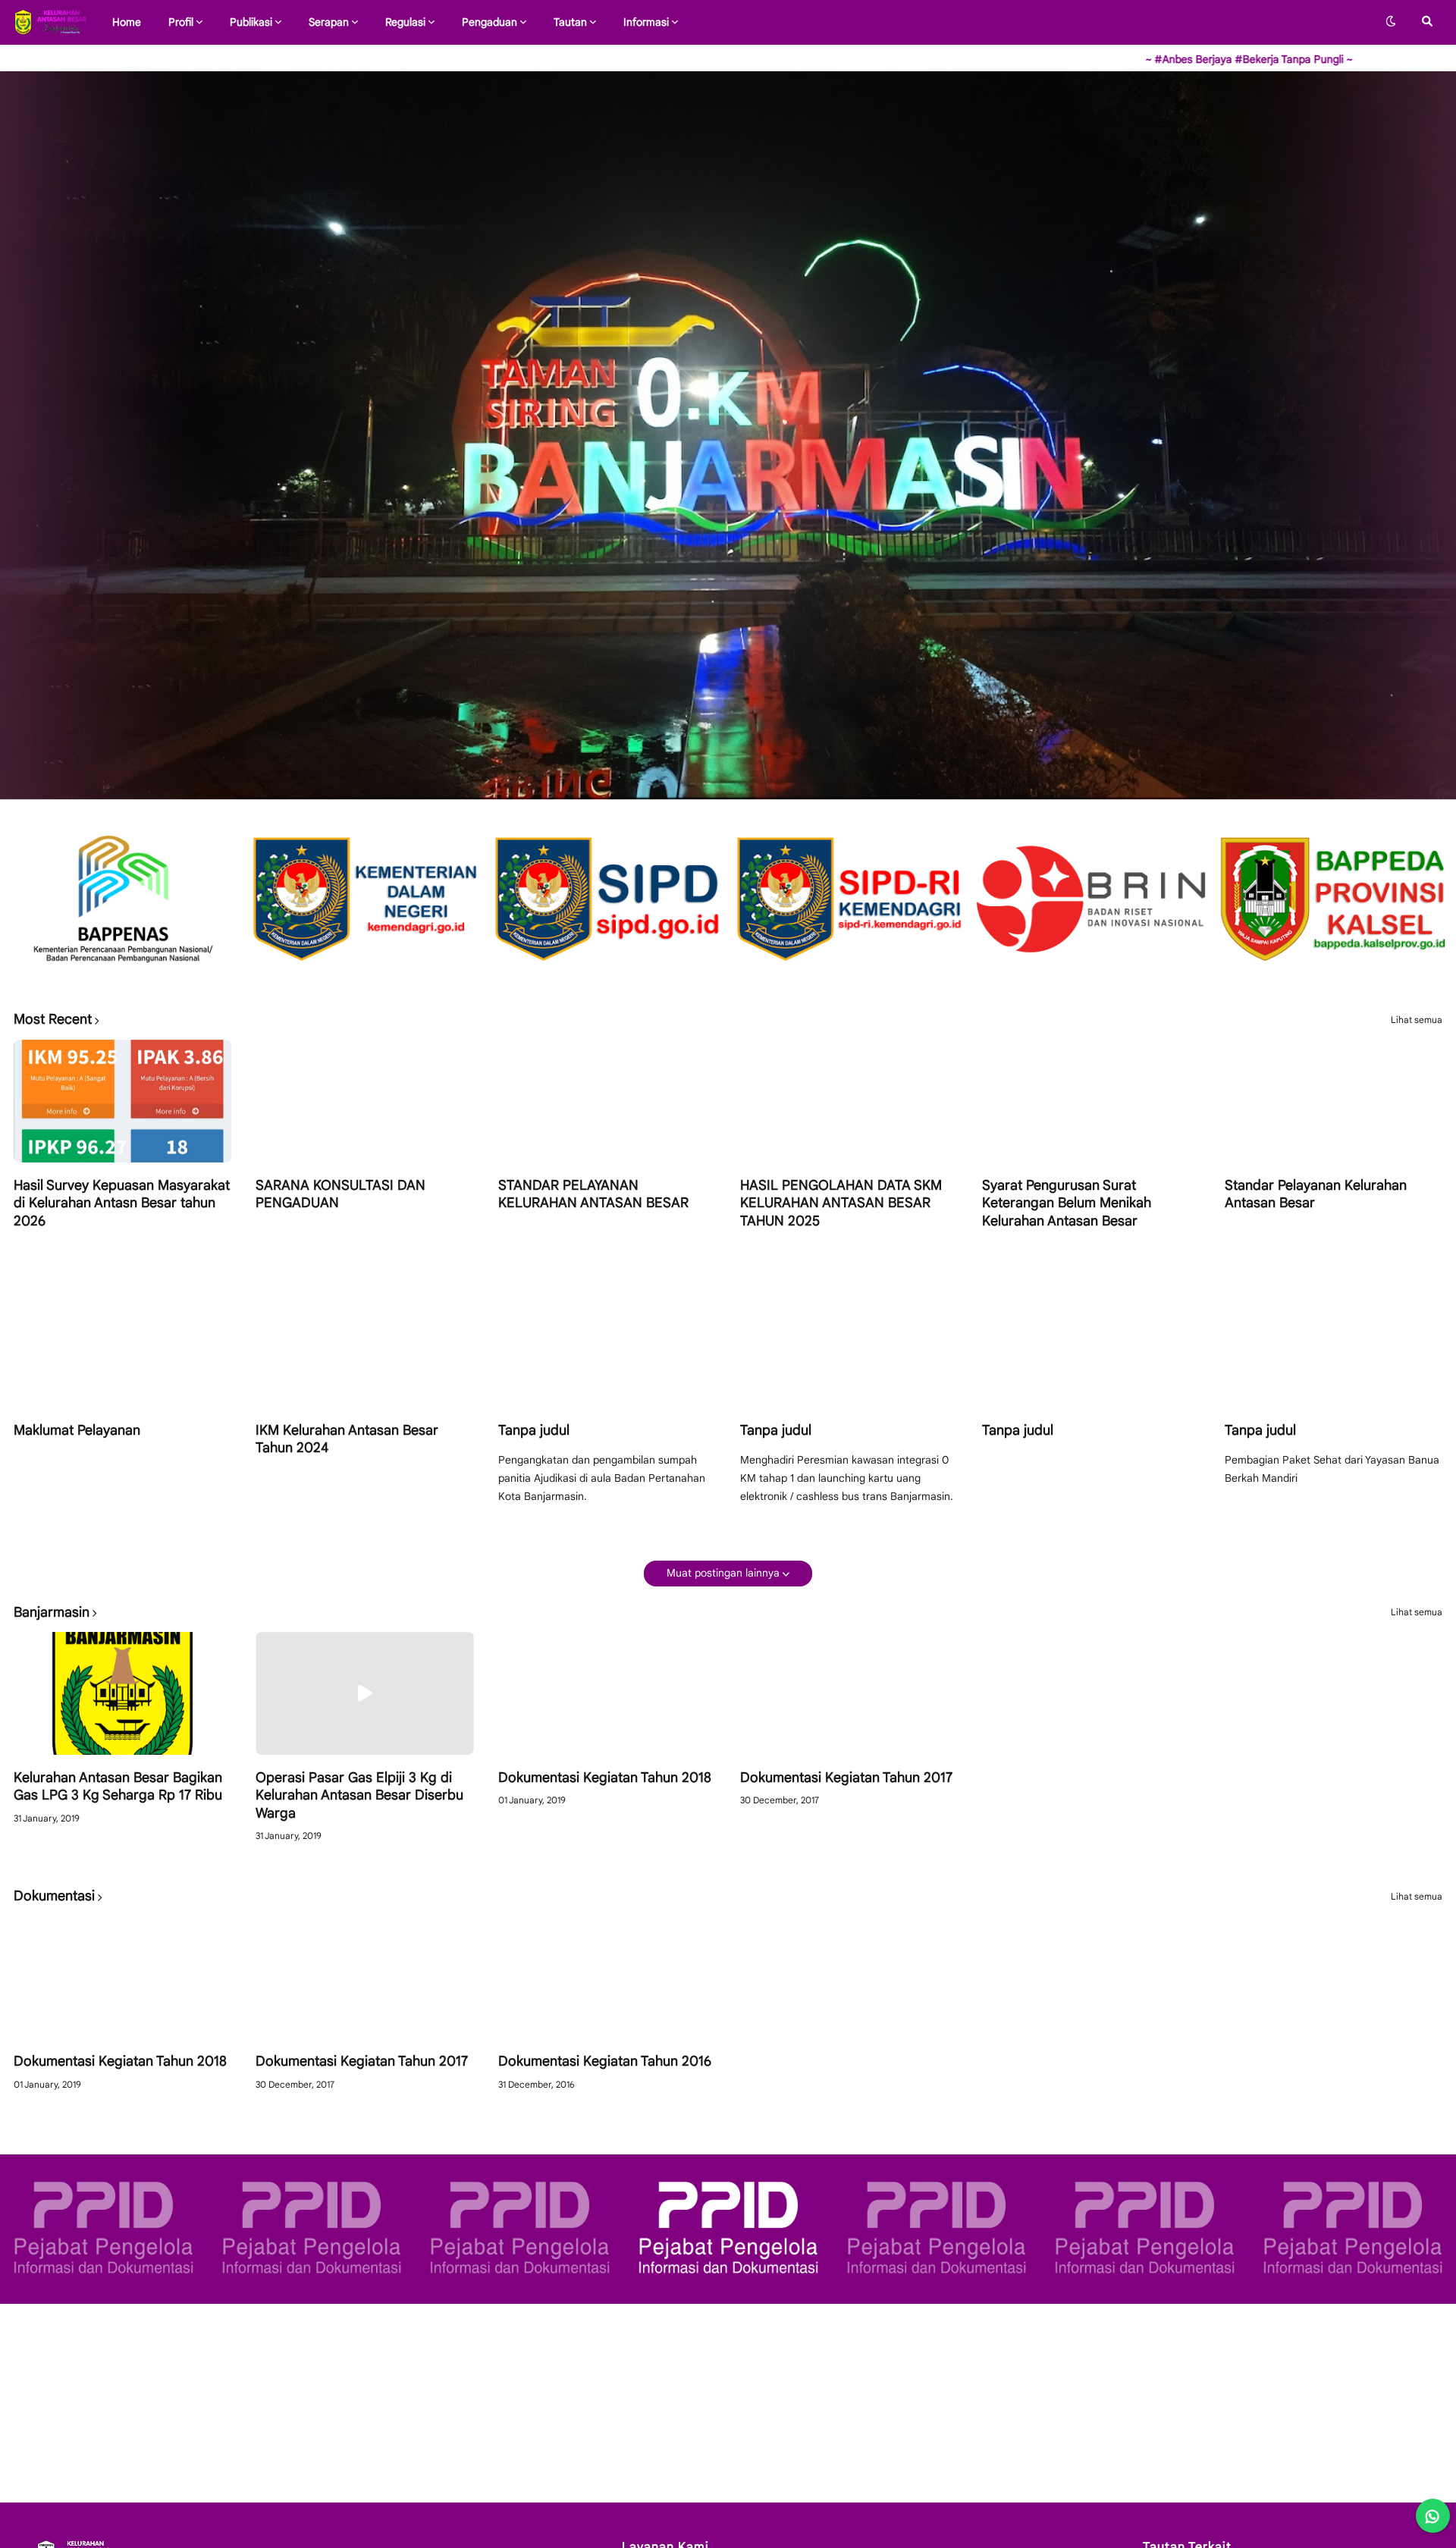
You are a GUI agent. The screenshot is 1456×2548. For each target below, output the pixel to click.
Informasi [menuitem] (646, 22)
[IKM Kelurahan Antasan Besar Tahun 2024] (364, 1346)
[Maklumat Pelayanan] (122, 1346)
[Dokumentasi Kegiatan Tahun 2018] (607, 1693)
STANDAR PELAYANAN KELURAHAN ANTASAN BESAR (593, 1194)
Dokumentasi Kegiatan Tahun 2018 (605, 1778)
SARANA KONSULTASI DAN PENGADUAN (340, 1194)
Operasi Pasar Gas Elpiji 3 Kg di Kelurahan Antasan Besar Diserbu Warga (359, 1795)
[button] (1391, 22)
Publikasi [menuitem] (251, 22)
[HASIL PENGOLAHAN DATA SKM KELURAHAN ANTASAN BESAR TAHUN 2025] (849, 1101)
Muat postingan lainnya (723, 1573)
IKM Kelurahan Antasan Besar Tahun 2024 (347, 1439)
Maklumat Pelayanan (77, 1430)
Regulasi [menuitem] (405, 22)
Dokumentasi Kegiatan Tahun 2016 (605, 2061)
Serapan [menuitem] (329, 22)
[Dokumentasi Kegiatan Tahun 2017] (849, 1693)
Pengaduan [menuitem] (490, 22)
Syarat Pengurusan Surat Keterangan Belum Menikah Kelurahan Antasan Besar (1067, 1203)
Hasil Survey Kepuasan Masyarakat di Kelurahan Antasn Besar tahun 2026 (122, 1203)
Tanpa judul (534, 1430)
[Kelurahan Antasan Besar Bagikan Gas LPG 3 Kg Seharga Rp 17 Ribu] (122, 1693)
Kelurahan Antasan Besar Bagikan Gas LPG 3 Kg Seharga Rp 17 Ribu (118, 1786)
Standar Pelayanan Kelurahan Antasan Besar (1316, 1194)
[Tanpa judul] (607, 1346)
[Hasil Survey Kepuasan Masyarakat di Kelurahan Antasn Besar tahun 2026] (122, 1101)
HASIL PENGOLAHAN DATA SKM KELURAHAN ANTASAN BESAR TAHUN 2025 (841, 1203)
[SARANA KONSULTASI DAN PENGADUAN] (364, 1101)
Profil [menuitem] (181, 22)
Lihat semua (1417, 1020)
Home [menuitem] (127, 22)
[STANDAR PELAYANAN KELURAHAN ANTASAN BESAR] (607, 1101)
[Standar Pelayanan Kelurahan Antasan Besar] (1334, 1101)
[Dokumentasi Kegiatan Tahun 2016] (607, 1977)
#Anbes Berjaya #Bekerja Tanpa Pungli (1113, 59)
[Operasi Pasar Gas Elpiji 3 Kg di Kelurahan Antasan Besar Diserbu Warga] (364, 1693)
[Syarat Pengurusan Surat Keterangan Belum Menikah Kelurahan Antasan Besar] (1091, 1101)
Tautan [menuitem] (570, 22)
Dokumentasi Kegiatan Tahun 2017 (846, 1778)
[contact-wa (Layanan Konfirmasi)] (1433, 2516)
